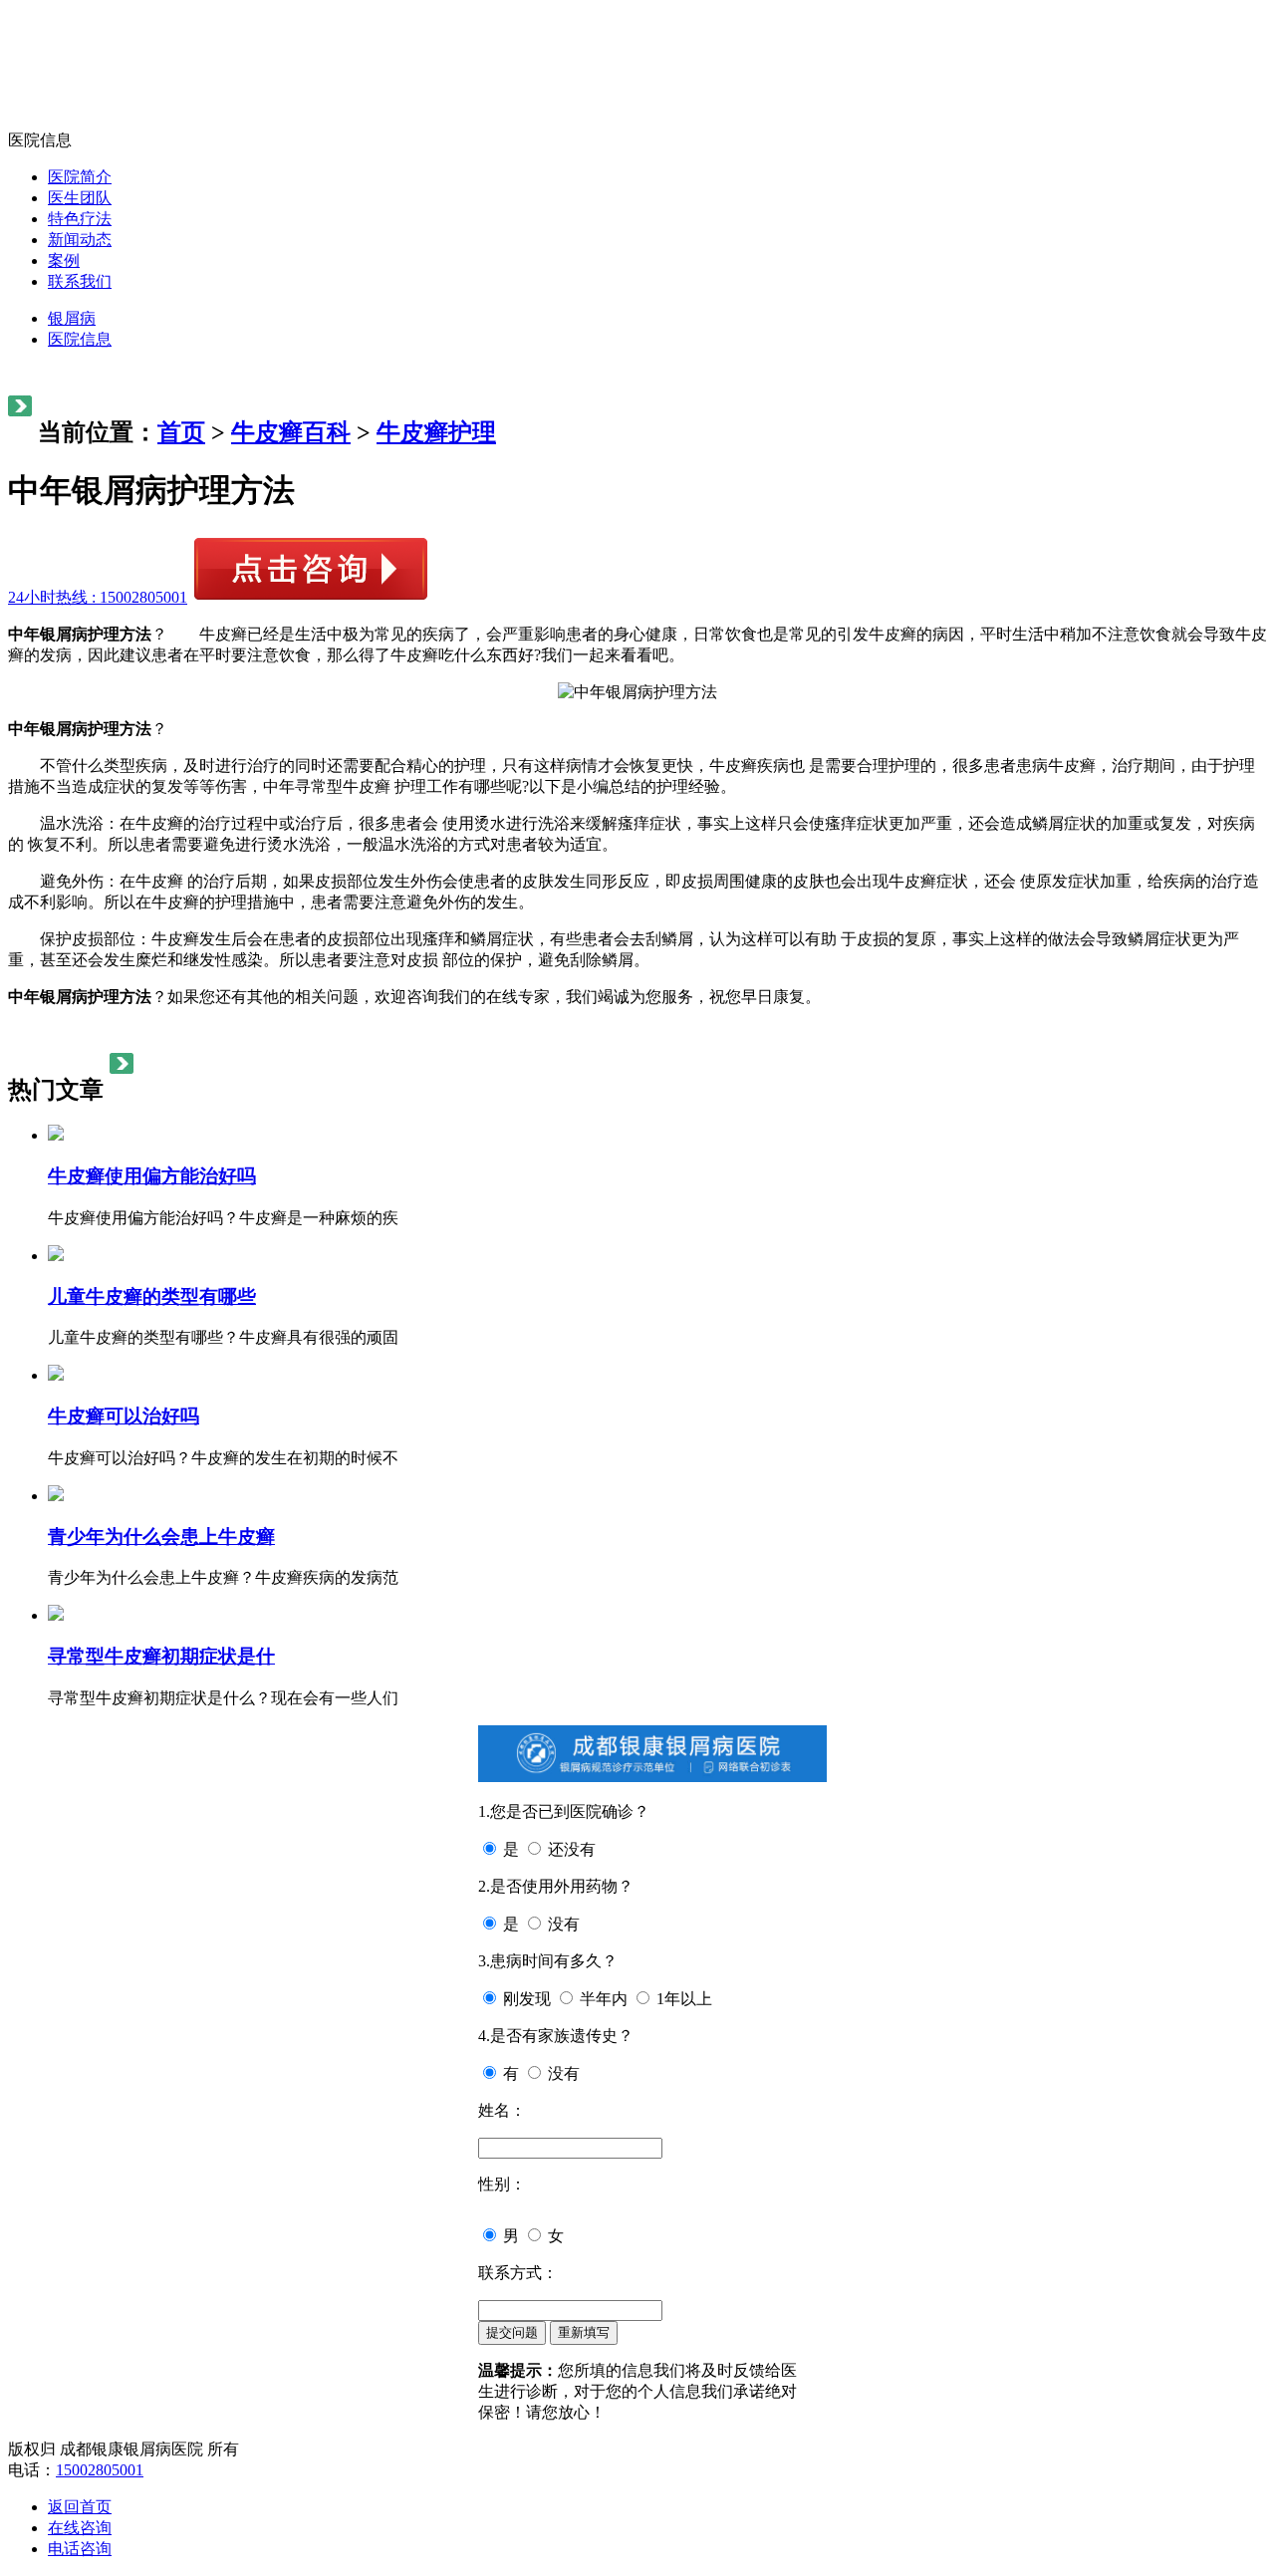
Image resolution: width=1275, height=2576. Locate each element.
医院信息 (80, 339)
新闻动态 (80, 240)
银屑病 (72, 318)
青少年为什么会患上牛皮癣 (161, 1537)
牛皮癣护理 (436, 432)
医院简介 (80, 177)
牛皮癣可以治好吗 (124, 1416)
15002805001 (100, 2470)
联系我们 (80, 281)
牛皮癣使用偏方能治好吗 (152, 1176)
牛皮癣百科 (291, 432)
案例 (64, 260)
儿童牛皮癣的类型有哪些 (152, 1296)
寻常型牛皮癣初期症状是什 (161, 1656)
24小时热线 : (98, 597)
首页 (181, 432)
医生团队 (80, 198)
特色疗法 (80, 219)
